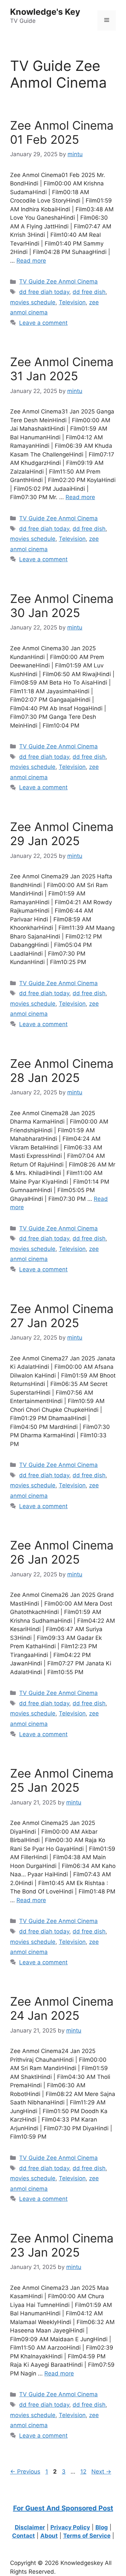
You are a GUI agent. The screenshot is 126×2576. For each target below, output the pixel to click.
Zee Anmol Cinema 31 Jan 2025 (62, 369)
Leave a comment (43, 323)
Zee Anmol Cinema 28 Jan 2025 (62, 1071)
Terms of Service (87, 2536)
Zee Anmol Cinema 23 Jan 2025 (62, 2245)
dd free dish (89, 292)
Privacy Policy (70, 2527)
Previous (25, 2472)
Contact (24, 2536)
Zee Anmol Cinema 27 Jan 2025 (62, 1316)
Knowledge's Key (45, 12)
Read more (31, 261)
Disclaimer (30, 2527)
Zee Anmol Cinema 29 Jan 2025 (62, 834)
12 (84, 2472)
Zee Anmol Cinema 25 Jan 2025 (62, 1780)
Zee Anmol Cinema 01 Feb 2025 (62, 132)
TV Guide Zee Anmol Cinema (58, 281)
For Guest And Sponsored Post (63, 2508)
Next (101, 2472)
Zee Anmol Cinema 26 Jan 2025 (62, 1552)
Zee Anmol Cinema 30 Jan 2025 (62, 606)
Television (72, 302)
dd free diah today (44, 292)
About (49, 2536)
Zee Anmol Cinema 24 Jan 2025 (62, 2008)
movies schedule (33, 302)
